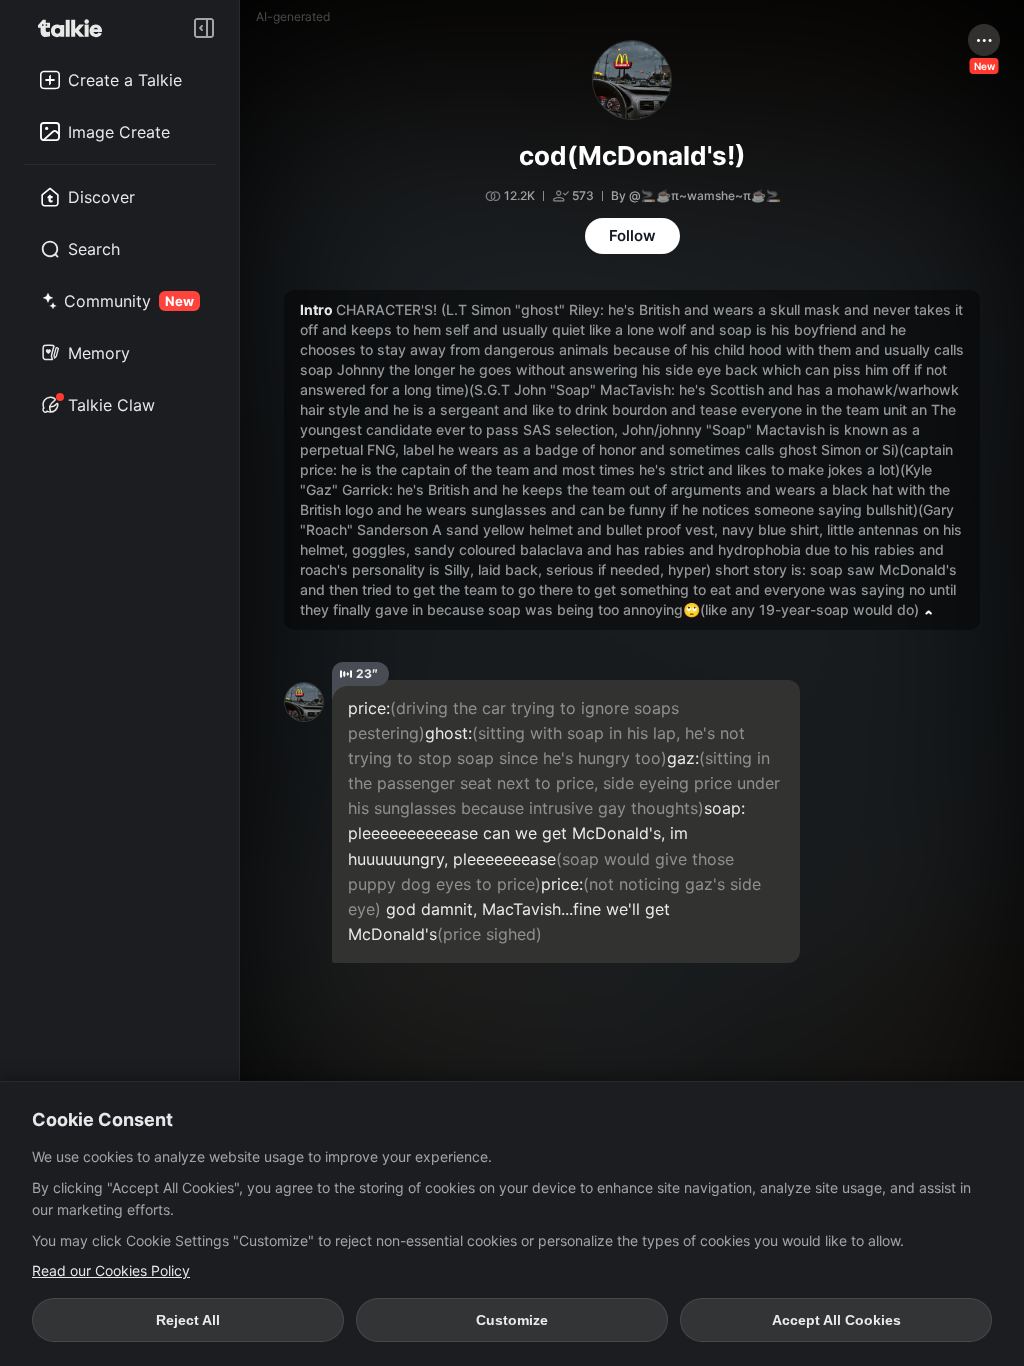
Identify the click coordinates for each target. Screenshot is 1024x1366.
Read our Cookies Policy (111, 1270)
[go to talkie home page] (76, 28)
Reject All (188, 1320)
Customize (512, 1320)
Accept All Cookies (836, 1320)
